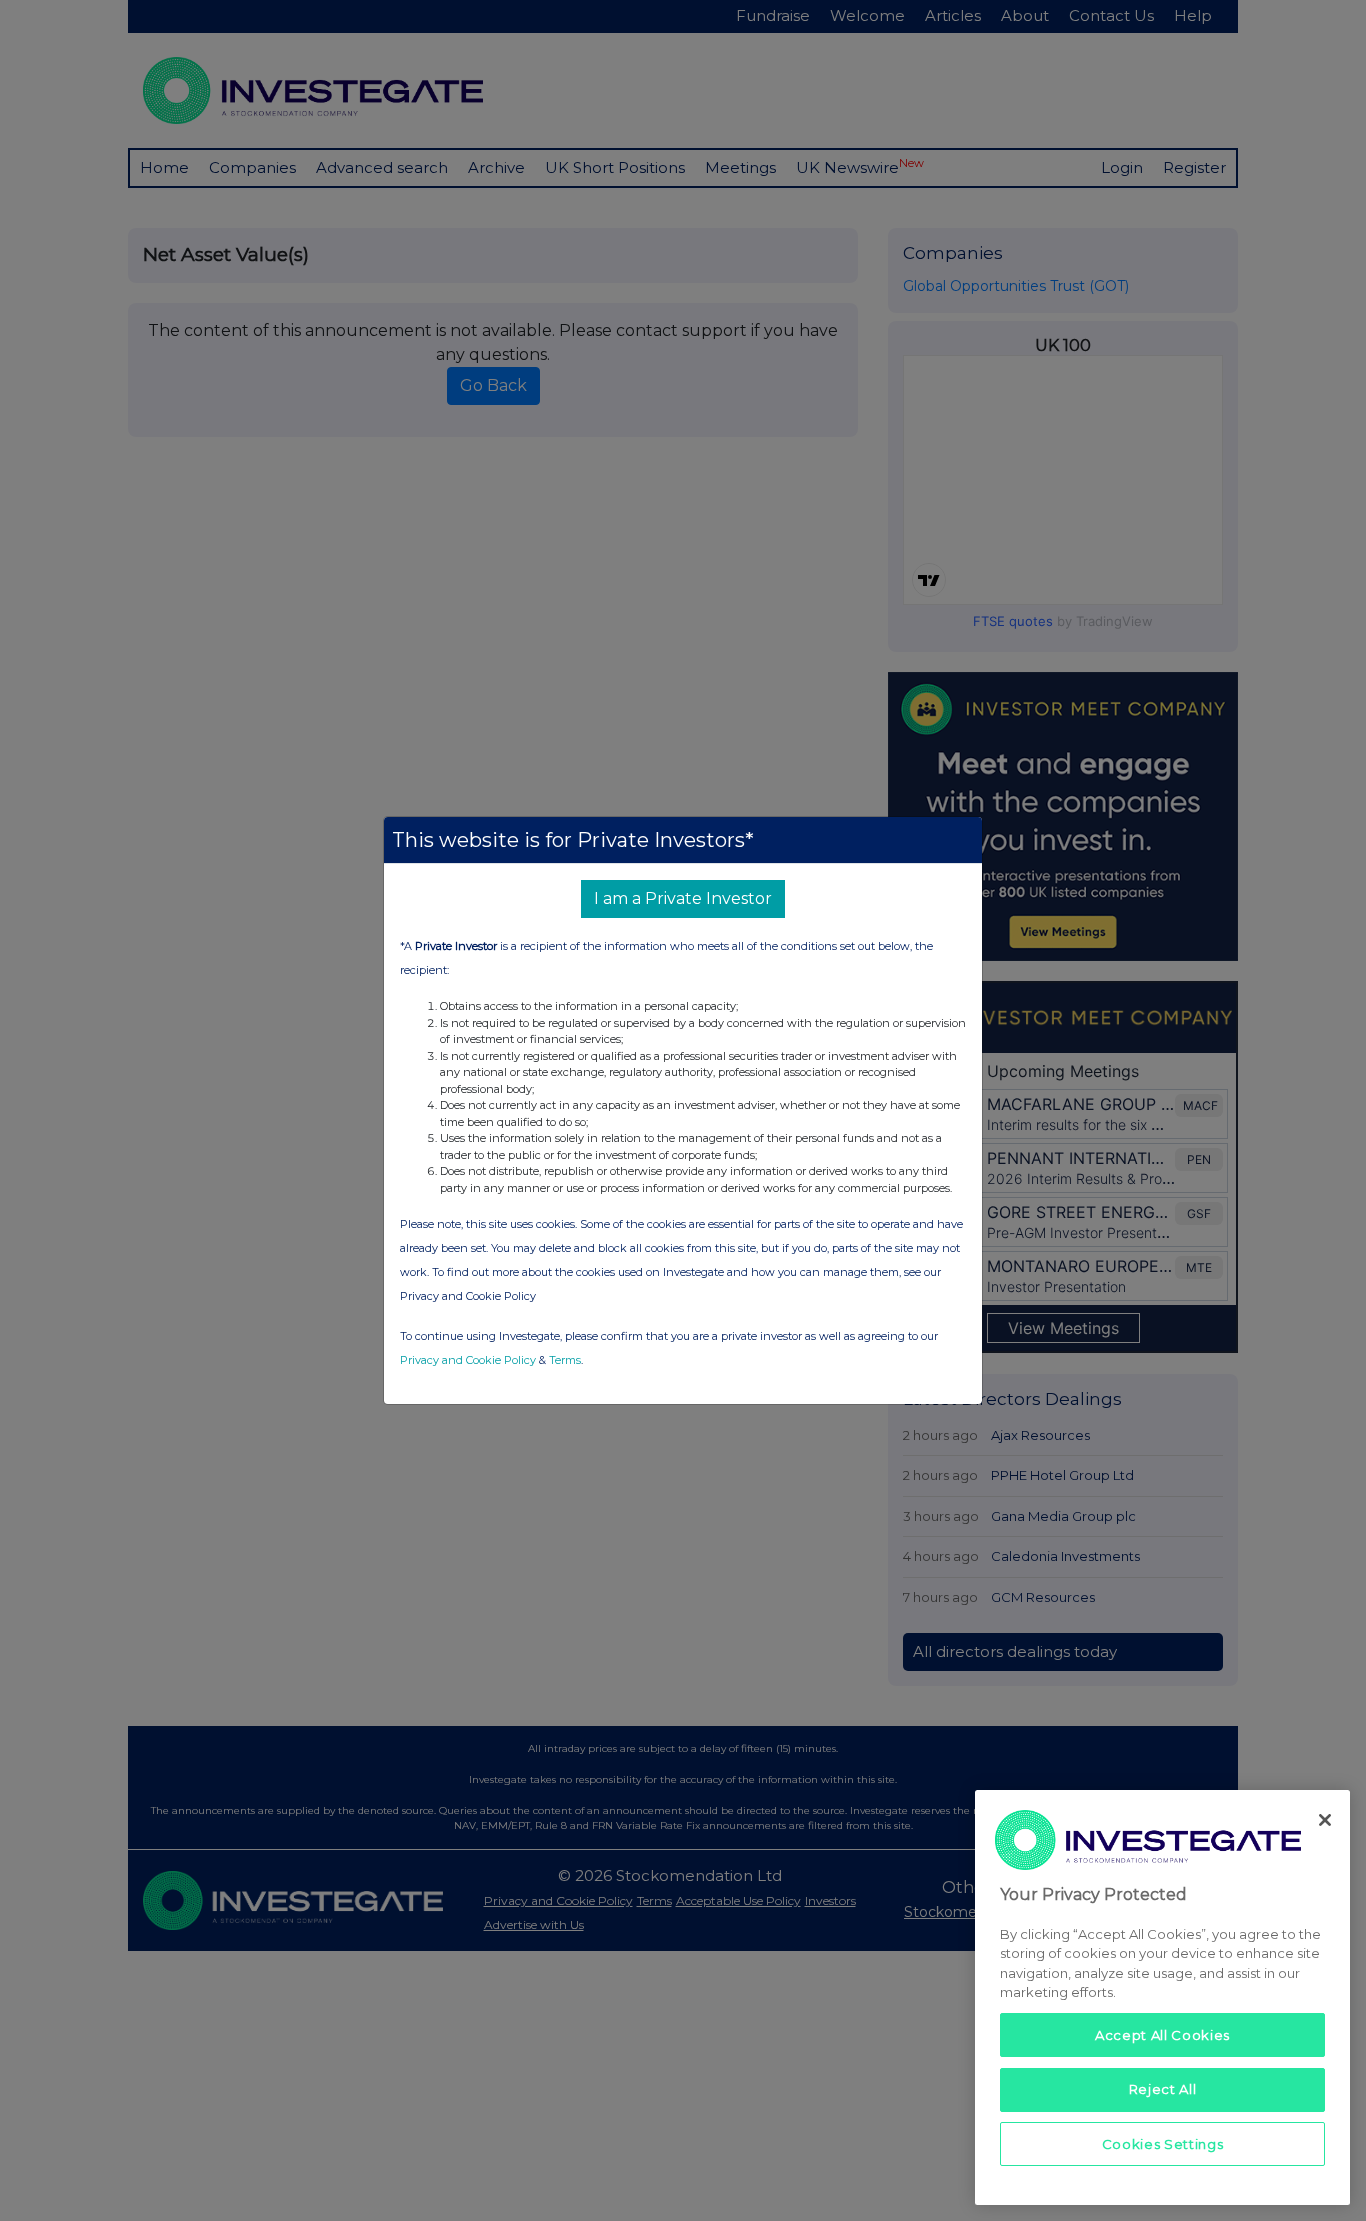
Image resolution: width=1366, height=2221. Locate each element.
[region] (1162, 1997)
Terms (565, 1360)
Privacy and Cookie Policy (468, 1360)
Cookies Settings (1163, 2143)
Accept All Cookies (1162, 2035)
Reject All (1163, 2089)
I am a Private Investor (683, 898)
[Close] (1325, 1820)
